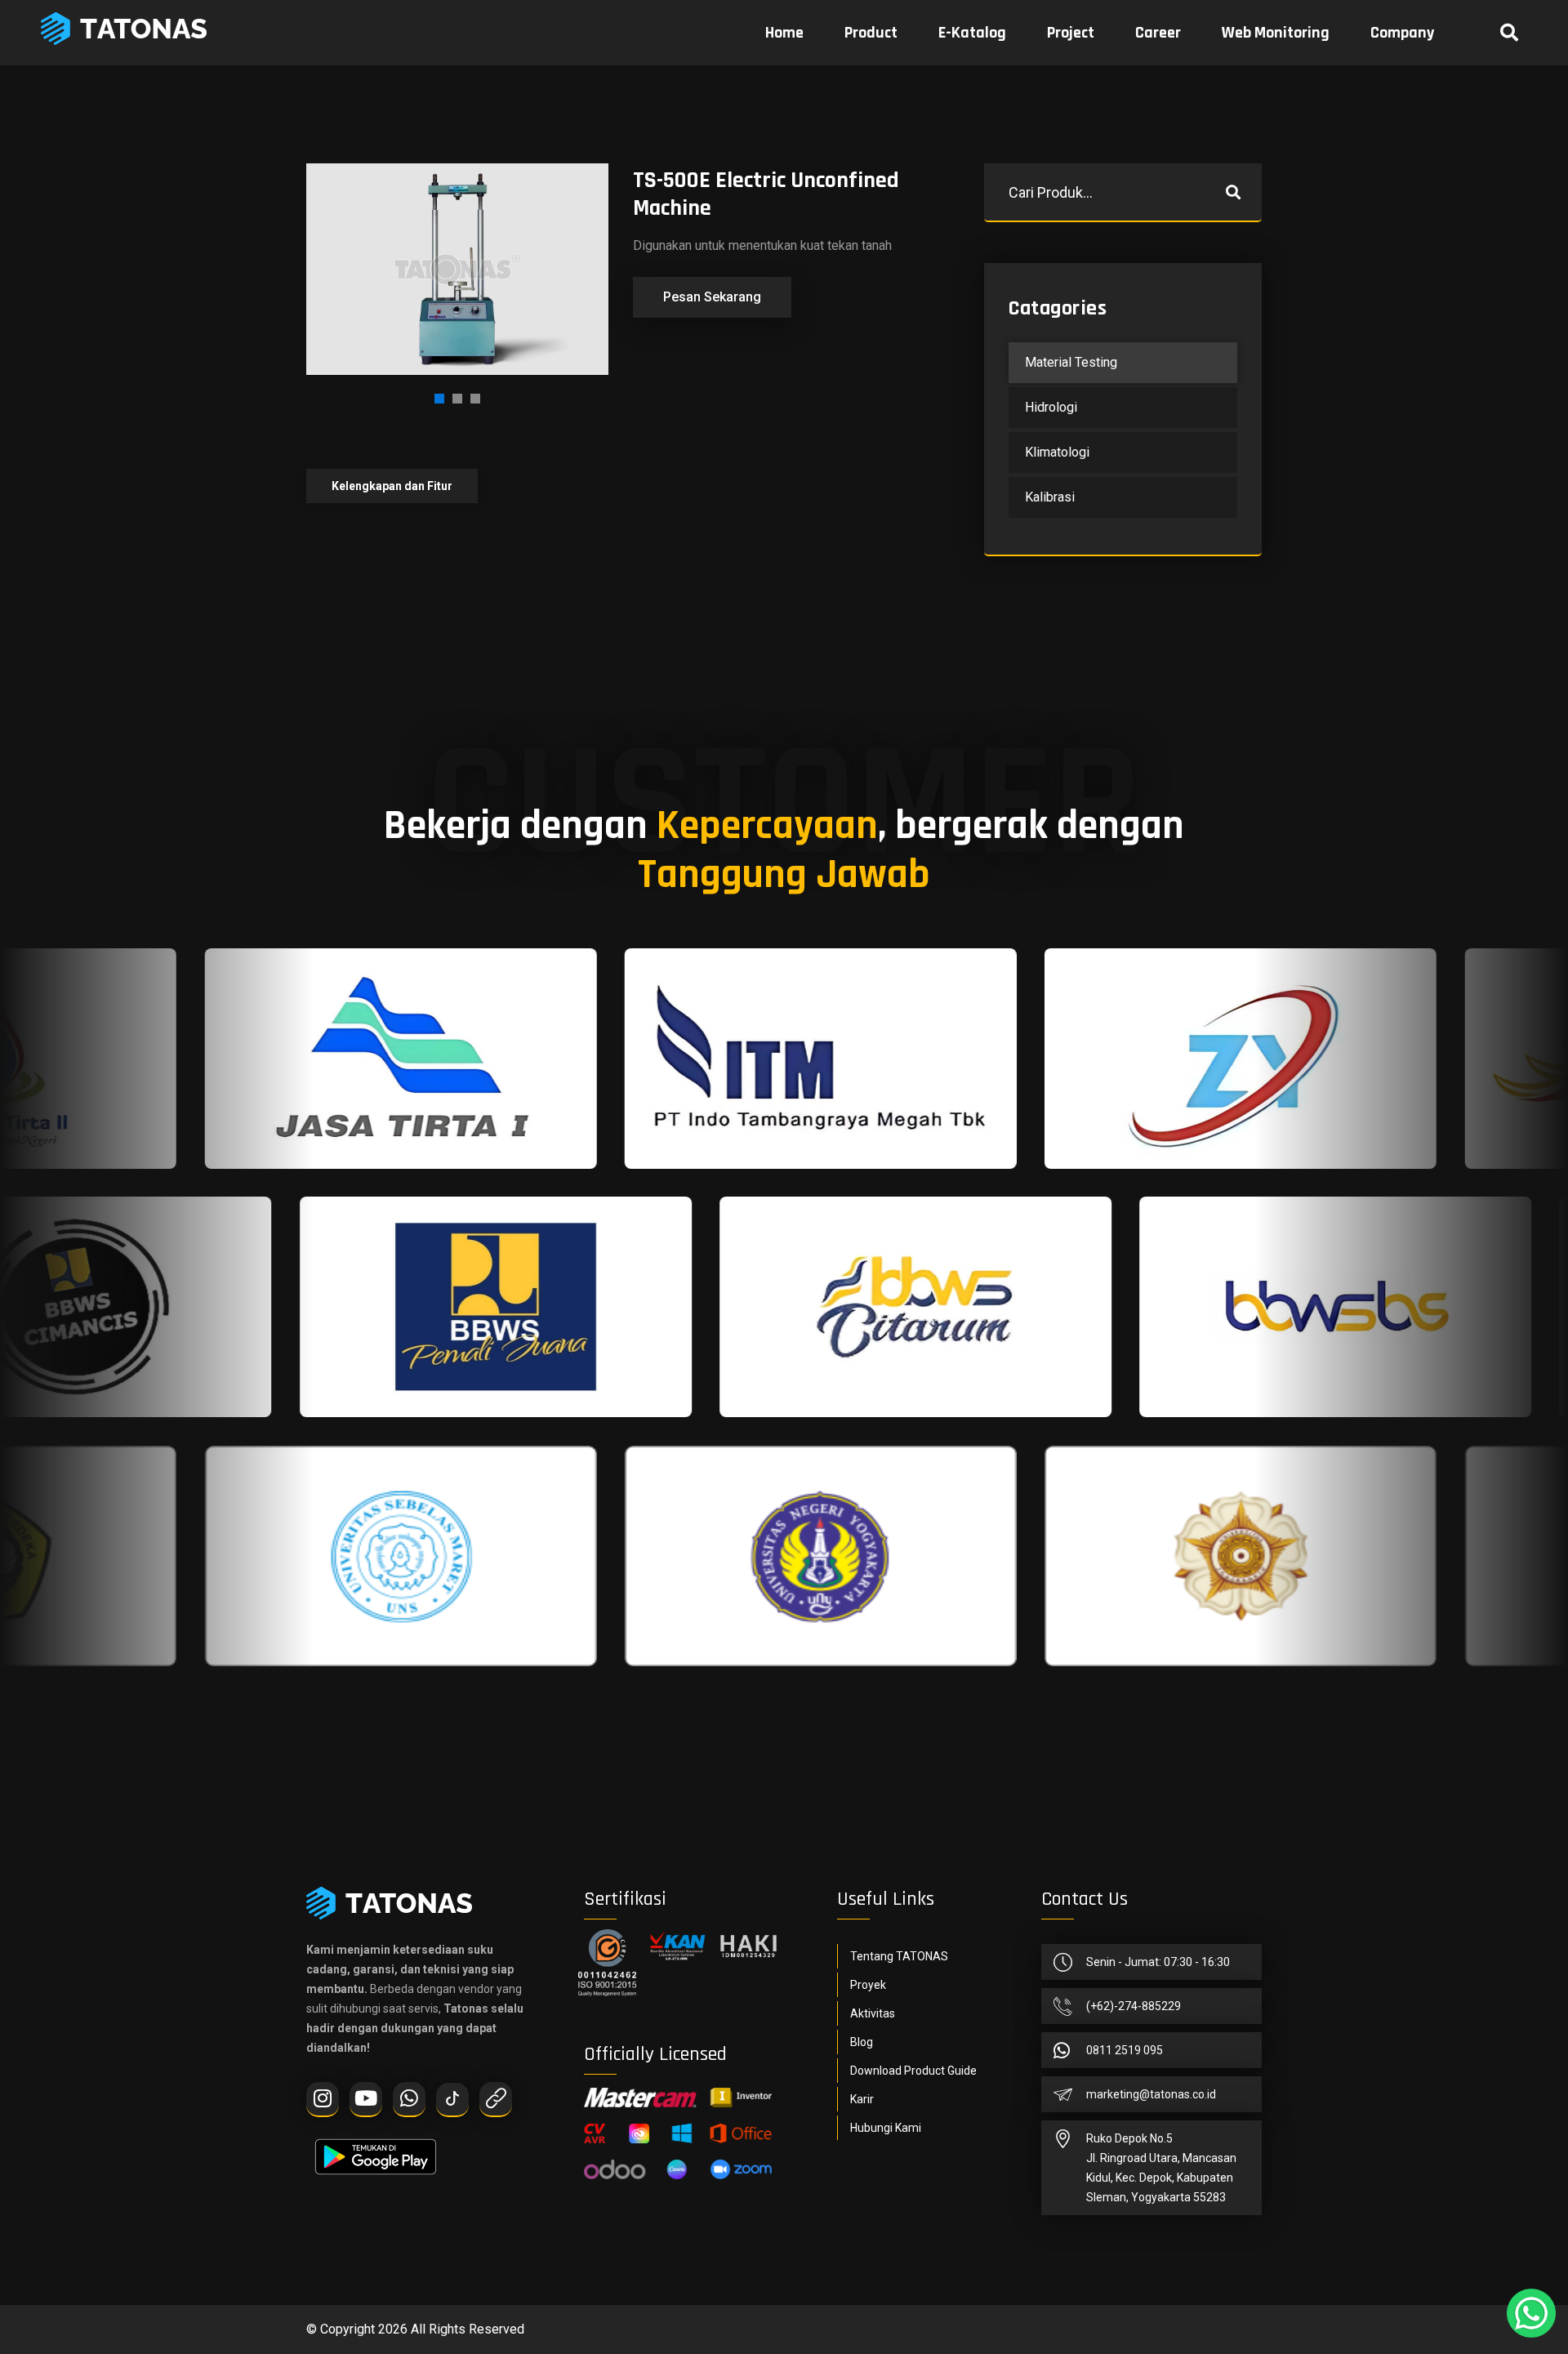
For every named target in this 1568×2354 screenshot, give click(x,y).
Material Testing (1071, 362)
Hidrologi (1051, 407)
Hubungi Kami (886, 2128)
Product (871, 33)
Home (784, 33)
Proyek (868, 1985)
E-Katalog (972, 33)
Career (1158, 33)
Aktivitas (873, 2013)
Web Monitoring (1276, 33)
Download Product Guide (913, 2071)
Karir (862, 2099)
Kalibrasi (1050, 497)
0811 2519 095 (1125, 2050)
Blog (862, 2042)
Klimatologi (1057, 452)
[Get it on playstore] (376, 2149)
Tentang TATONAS (899, 1956)
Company (1402, 33)
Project (1071, 33)
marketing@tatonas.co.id (1151, 2094)
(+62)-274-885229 (1134, 2006)
